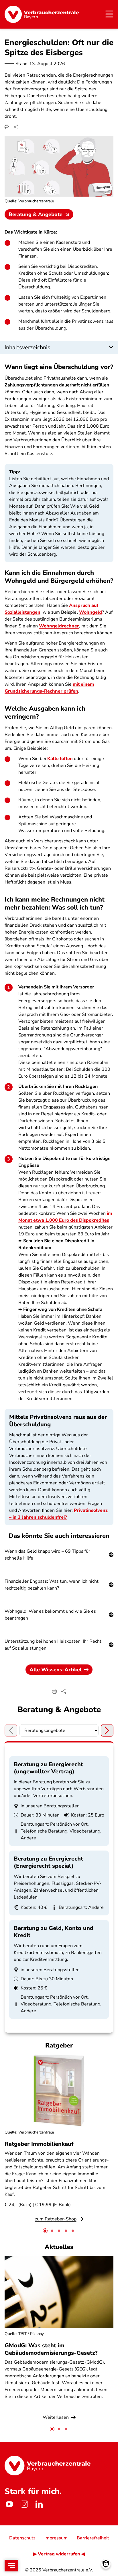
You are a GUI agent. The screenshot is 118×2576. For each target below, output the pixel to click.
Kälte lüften (61, 759)
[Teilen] (16, 127)
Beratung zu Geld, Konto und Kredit (54, 1932)
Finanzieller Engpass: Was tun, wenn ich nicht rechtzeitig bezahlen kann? (52, 1585)
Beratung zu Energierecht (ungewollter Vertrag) (48, 1768)
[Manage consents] (106, 2564)
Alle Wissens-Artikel (56, 1670)
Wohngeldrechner (59, 626)
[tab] (45, 2231)
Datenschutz (22, 2538)
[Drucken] (7, 127)
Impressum (56, 2538)
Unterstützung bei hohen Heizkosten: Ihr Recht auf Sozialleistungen (53, 1645)
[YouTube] (9, 2504)
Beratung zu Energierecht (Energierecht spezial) (48, 1862)
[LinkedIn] (39, 2504)
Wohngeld (91, 612)
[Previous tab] (11, 1730)
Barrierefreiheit (93, 2538)
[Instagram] (24, 2504)
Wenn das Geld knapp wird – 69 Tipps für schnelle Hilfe (47, 1555)
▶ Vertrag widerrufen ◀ (59, 2554)
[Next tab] (107, 1730)
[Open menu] (11, 2566)
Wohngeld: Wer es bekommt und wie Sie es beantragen (50, 1615)
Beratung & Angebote (36, 214)
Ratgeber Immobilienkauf (39, 2144)
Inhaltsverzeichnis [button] (27, 347)
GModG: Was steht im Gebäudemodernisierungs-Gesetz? (51, 2349)
